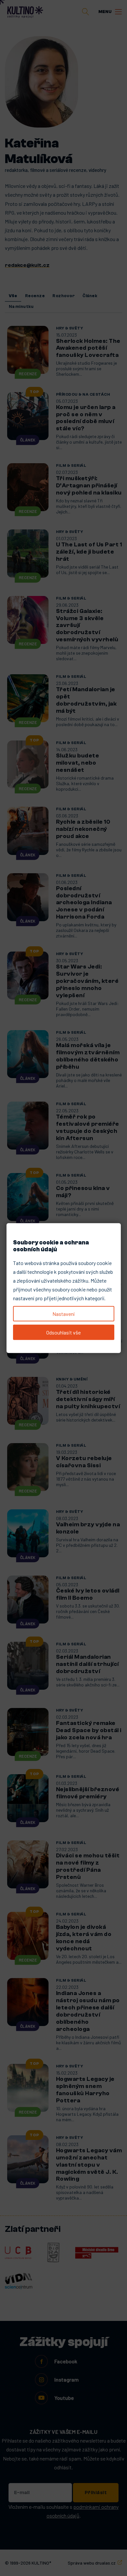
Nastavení (63, 1313)
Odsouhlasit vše (63, 1332)
